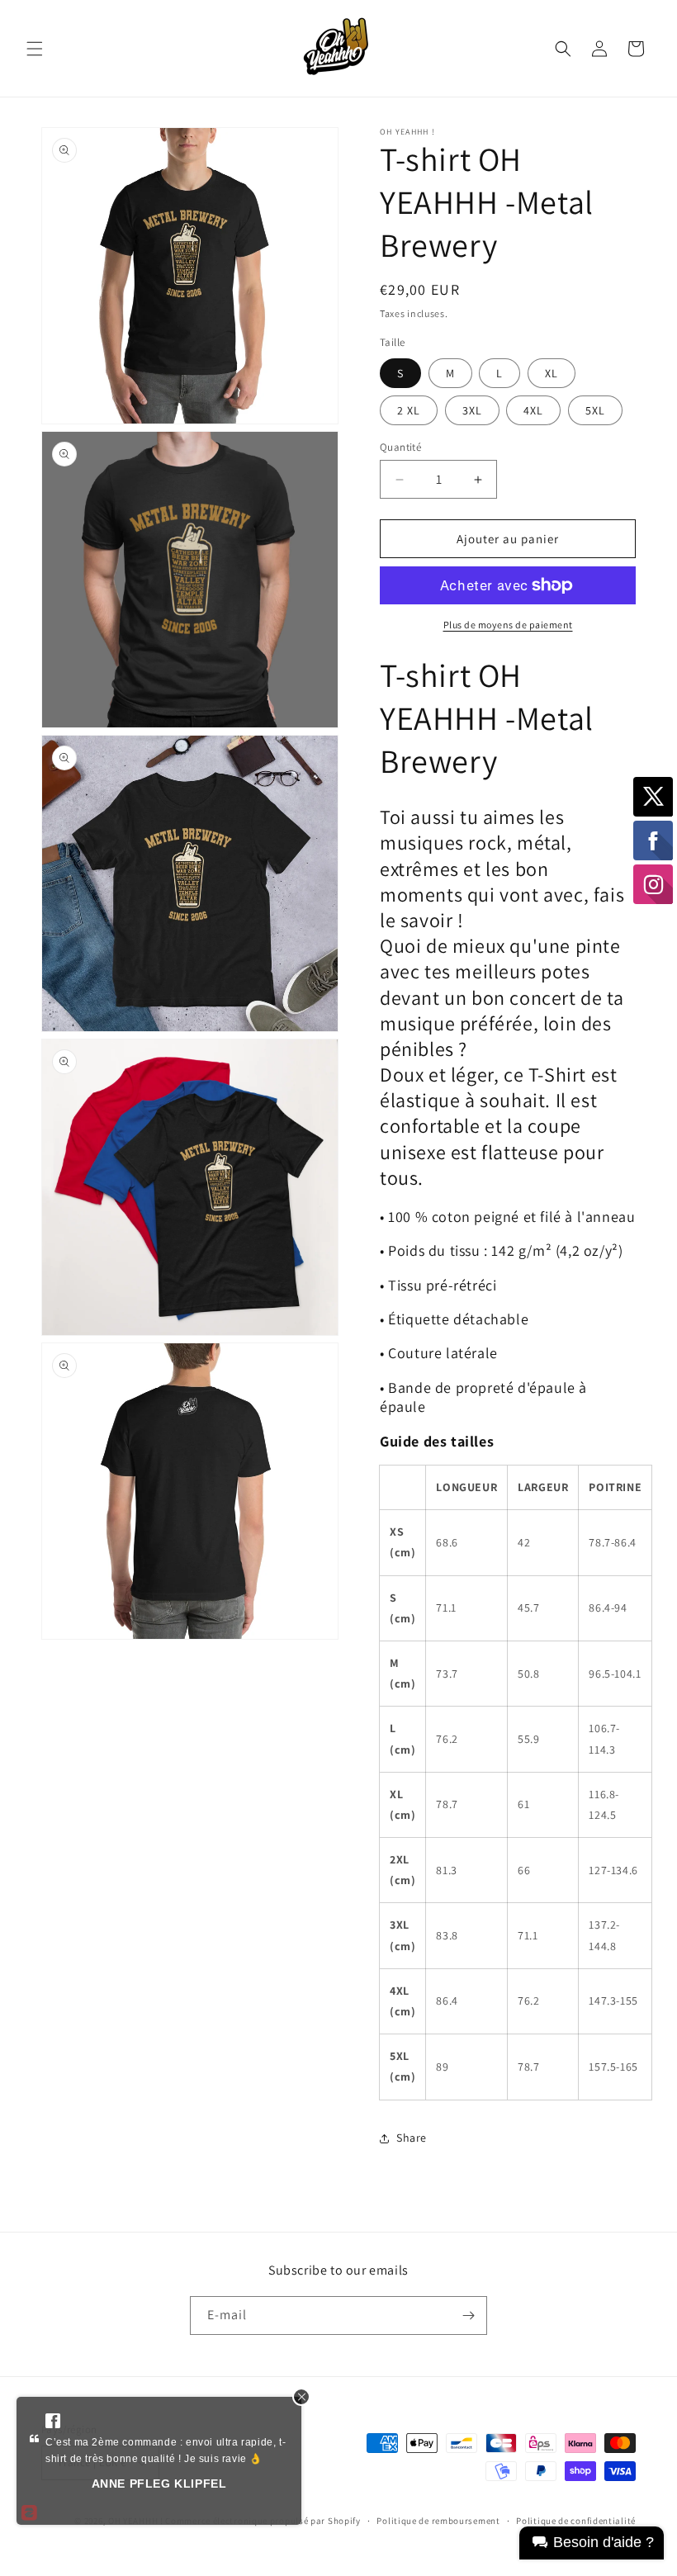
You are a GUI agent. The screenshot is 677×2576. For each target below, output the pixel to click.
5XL (595, 410)
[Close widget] (301, 2397)
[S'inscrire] (468, 2316)
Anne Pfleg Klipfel (159, 2484)
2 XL (409, 410)
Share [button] (412, 2138)
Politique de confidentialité (576, 2521)
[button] (35, 49)
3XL (472, 410)
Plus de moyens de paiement (508, 625)
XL (552, 373)
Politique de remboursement (438, 2521)
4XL (533, 410)
